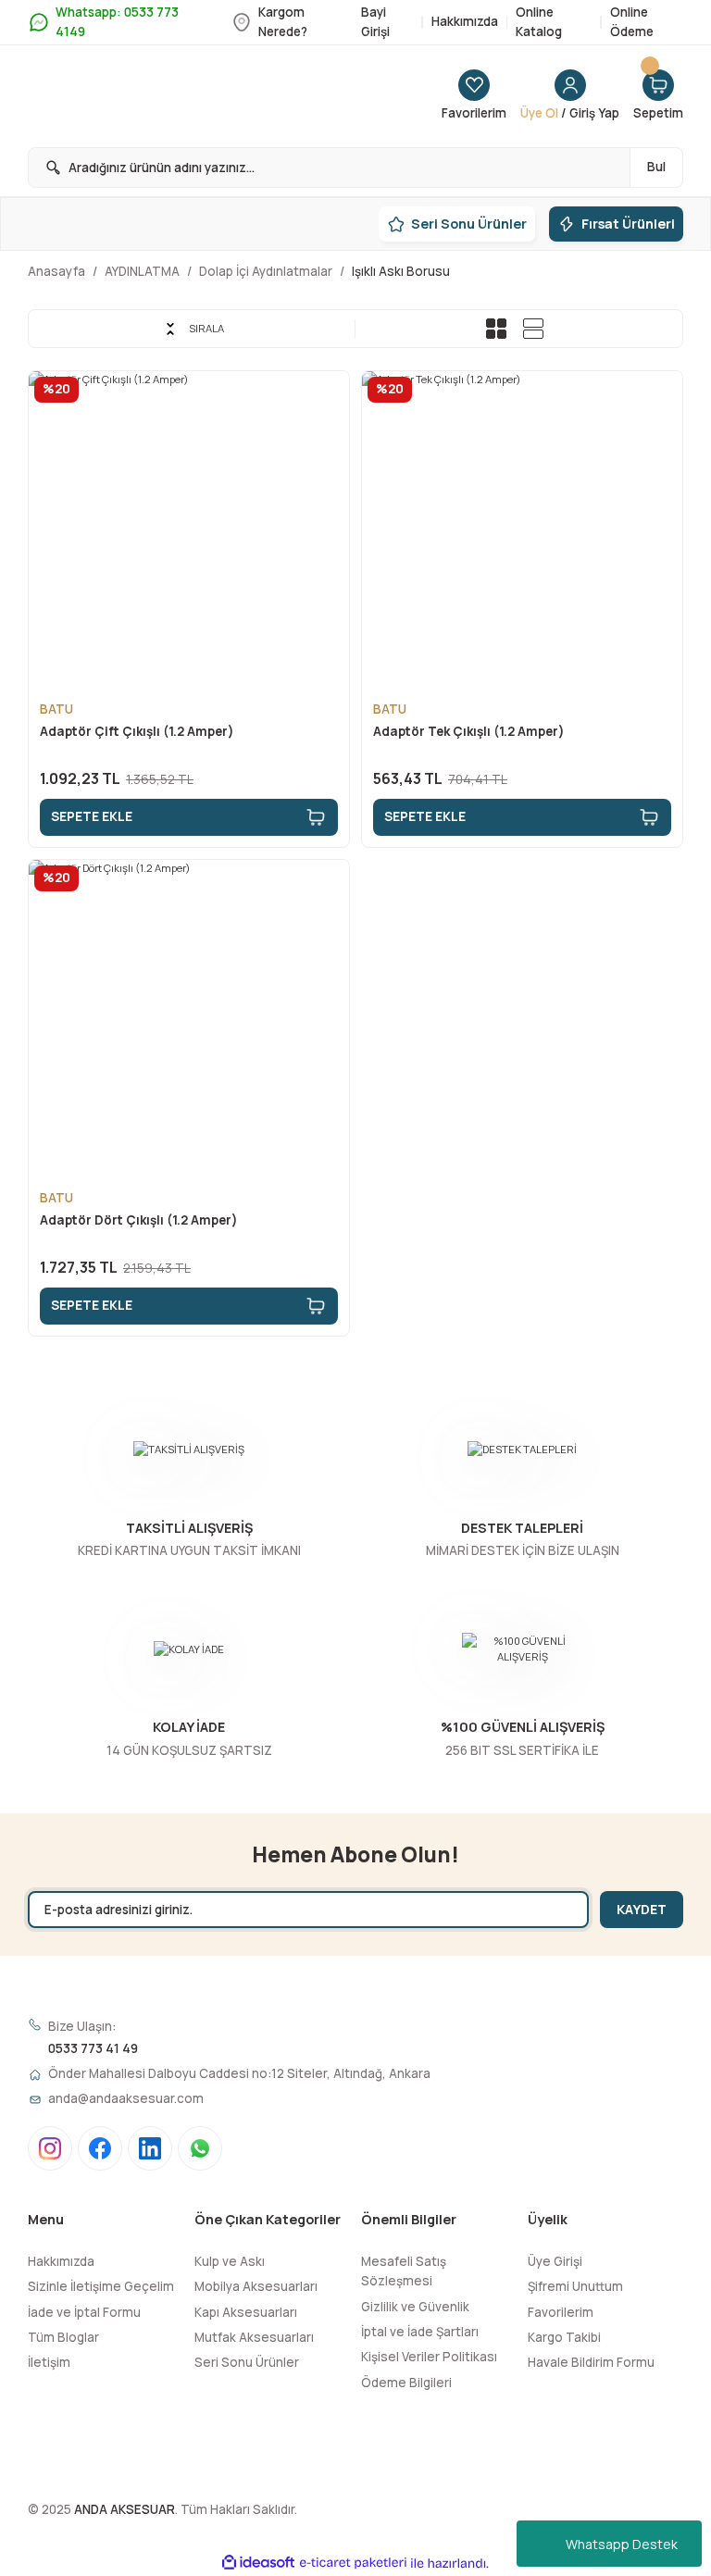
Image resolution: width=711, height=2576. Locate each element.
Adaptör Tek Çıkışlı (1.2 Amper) (469, 731)
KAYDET (642, 1909)
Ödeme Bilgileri (406, 2383)
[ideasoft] (258, 2563)
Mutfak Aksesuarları (254, 2337)
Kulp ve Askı (230, 2261)
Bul (656, 167)
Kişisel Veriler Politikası (429, 2357)
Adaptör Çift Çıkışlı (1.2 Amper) (137, 731)
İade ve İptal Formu (84, 2312)
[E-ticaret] (353, 2564)
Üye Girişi (555, 2261)
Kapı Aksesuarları (246, 2312)
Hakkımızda (61, 2261)
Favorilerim (561, 2312)
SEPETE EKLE (92, 816)
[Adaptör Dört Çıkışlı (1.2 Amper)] (189, 1020)
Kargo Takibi (564, 2337)
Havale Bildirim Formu (591, 2362)
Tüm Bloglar (63, 2337)
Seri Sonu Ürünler (247, 2362)
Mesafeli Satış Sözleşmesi (404, 2271)
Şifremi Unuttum (575, 2286)
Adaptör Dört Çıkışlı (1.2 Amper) (139, 1220)
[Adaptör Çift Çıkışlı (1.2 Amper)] (189, 531)
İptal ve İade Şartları (420, 2332)
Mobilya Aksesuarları (256, 2286)
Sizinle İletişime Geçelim (101, 2286)
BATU (56, 709)
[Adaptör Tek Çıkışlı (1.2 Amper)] (522, 531)
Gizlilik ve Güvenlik (415, 2307)
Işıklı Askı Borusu (401, 271)
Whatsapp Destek (622, 2544)
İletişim (49, 2362)
